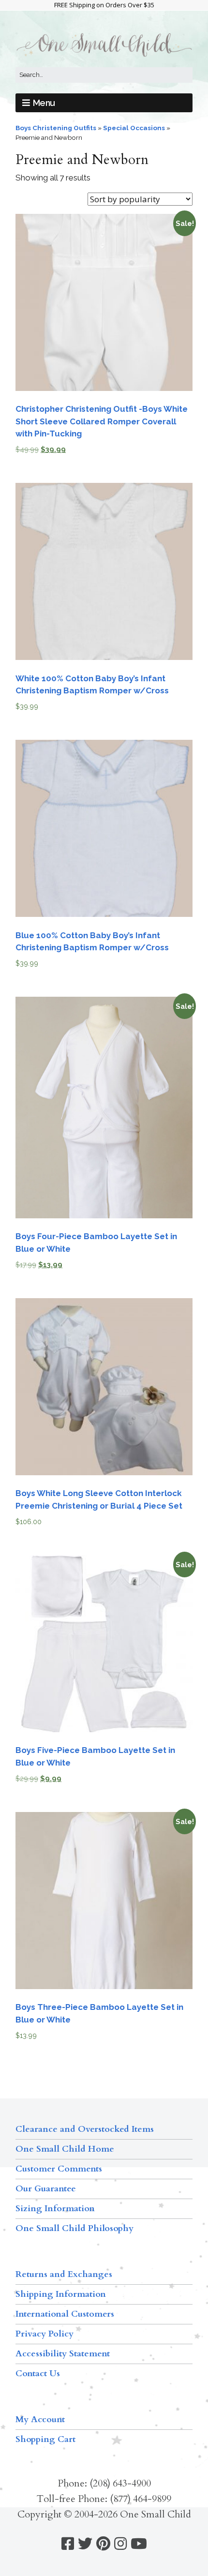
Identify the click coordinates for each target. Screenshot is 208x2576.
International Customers (65, 2314)
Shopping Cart (45, 2439)
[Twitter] (85, 2544)
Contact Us (38, 2374)
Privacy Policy (45, 2334)
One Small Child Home (65, 2149)
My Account (40, 2419)
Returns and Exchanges (64, 2274)
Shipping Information (61, 2294)
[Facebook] (68, 2544)
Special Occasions (134, 128)
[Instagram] (120, 2544)
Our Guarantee (46, 2189)
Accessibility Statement (63, 2354)
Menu (44, 103)
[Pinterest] (103, 2544)
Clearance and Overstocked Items (85, 2129)
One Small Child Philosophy (74, 2228)
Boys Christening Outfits (56, 128)
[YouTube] (139, 2544)
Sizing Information (55, 2209)
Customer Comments (59, 2169)
